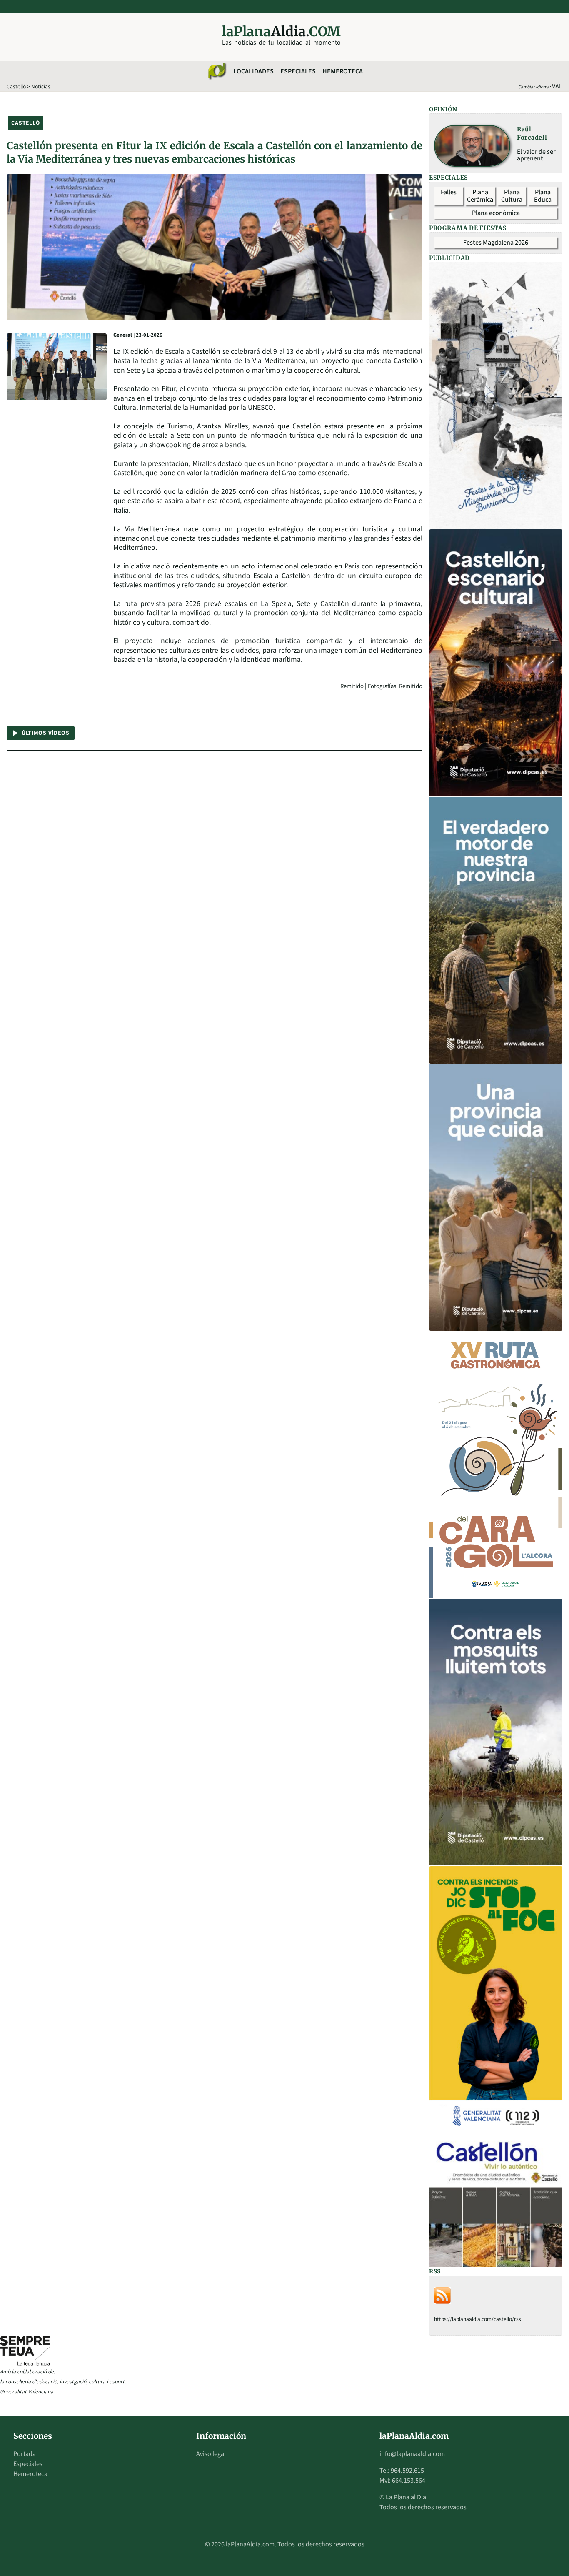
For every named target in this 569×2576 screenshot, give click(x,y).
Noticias (41, 86)
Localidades (253, 71)
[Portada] (217, 71)
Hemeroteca (343, 71)
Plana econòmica (496, 213)
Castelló (16, 86)
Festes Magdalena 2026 (496, 243)
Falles (449, 192)
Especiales (298, 71)
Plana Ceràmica (480, 196)
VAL (557, 86)
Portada (25, 2454)
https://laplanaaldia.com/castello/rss (478, 2319)
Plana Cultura (512, 196)
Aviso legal (211, 2454)
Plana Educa (543, 196)
